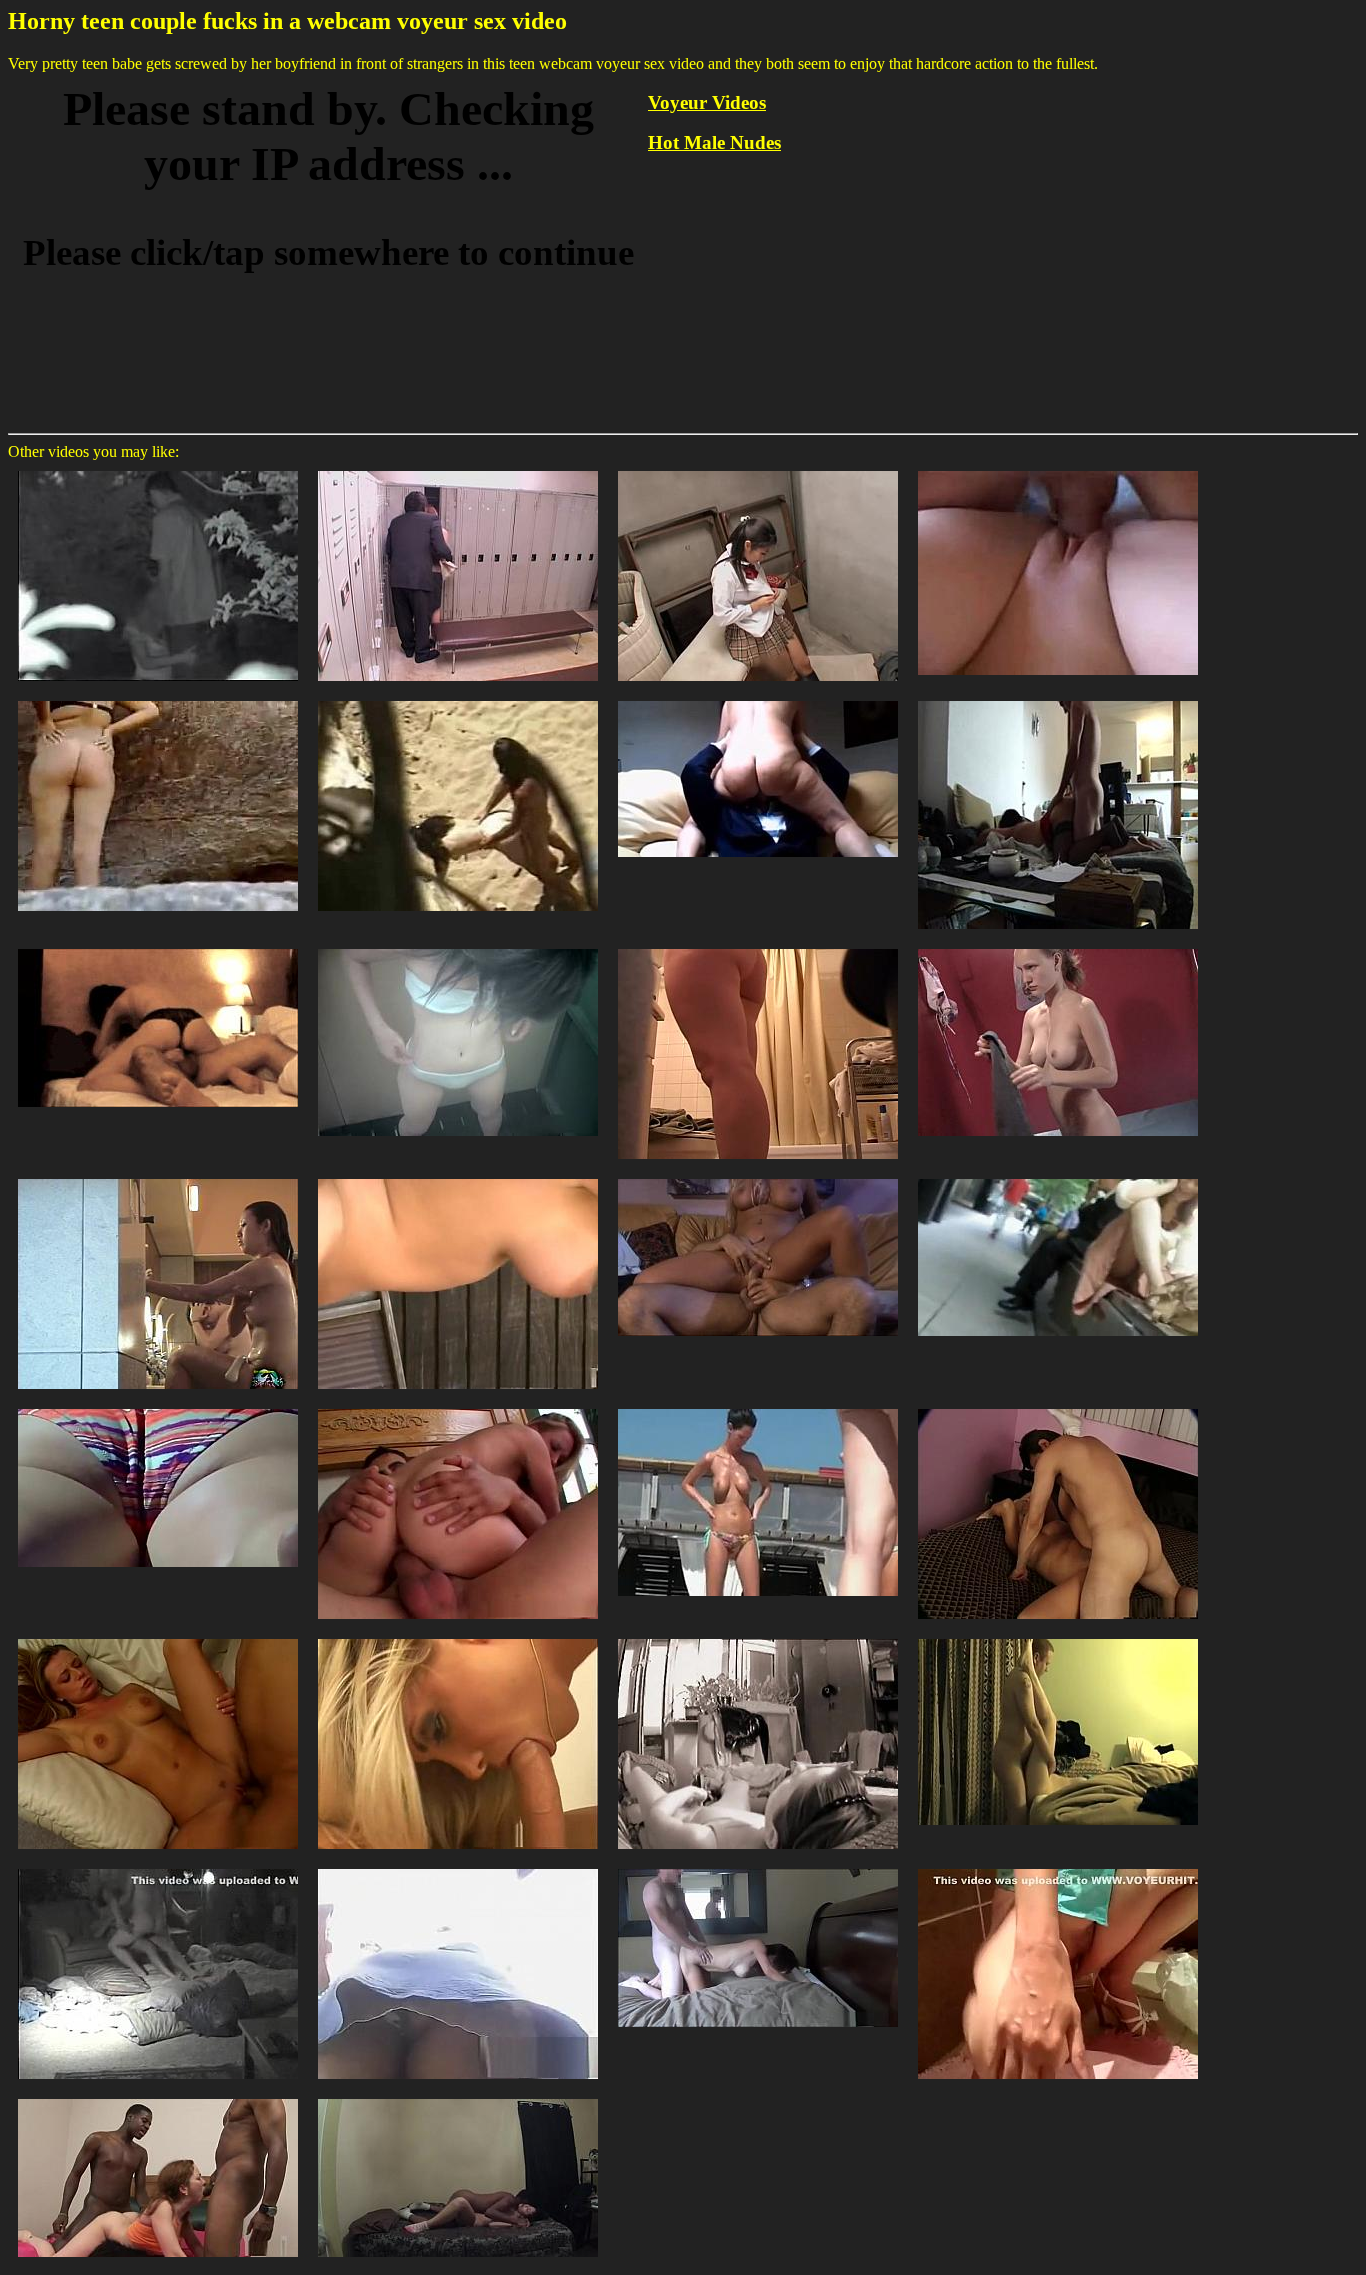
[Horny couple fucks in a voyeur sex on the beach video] (458, 699)
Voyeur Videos (707, 102)
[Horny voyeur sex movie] (158, 1177)
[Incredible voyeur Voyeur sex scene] (158, 1637)
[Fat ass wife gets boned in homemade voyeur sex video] (1058, 699)
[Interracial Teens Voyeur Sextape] (458, 2097)
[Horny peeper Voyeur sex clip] (158, 1407)
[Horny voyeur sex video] (458, 947)
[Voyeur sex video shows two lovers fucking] (158, 947)
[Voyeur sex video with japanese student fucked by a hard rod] (458, 469)
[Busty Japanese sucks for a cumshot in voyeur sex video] (758, 469)
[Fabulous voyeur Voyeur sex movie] (458, 1867)
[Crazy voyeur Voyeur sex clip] (758, 1867)
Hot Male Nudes (714, 142)
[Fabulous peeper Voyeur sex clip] (1058, 1177)
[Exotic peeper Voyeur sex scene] (458, 1407)
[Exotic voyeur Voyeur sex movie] (758, 1637)
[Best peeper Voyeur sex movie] (1058, 1637)
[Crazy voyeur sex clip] (1058, 947)
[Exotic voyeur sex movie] (758, 947)
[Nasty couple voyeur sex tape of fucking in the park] (158, 469)
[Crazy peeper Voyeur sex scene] (158, 2097)
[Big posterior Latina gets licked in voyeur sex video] (758, 699)
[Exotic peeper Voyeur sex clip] (758, 1177)
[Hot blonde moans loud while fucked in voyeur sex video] (1058, 469)
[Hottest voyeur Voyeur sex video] (458, 1177)
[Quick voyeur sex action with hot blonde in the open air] (158, 699)
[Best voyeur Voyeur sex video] (1058, 1407)
